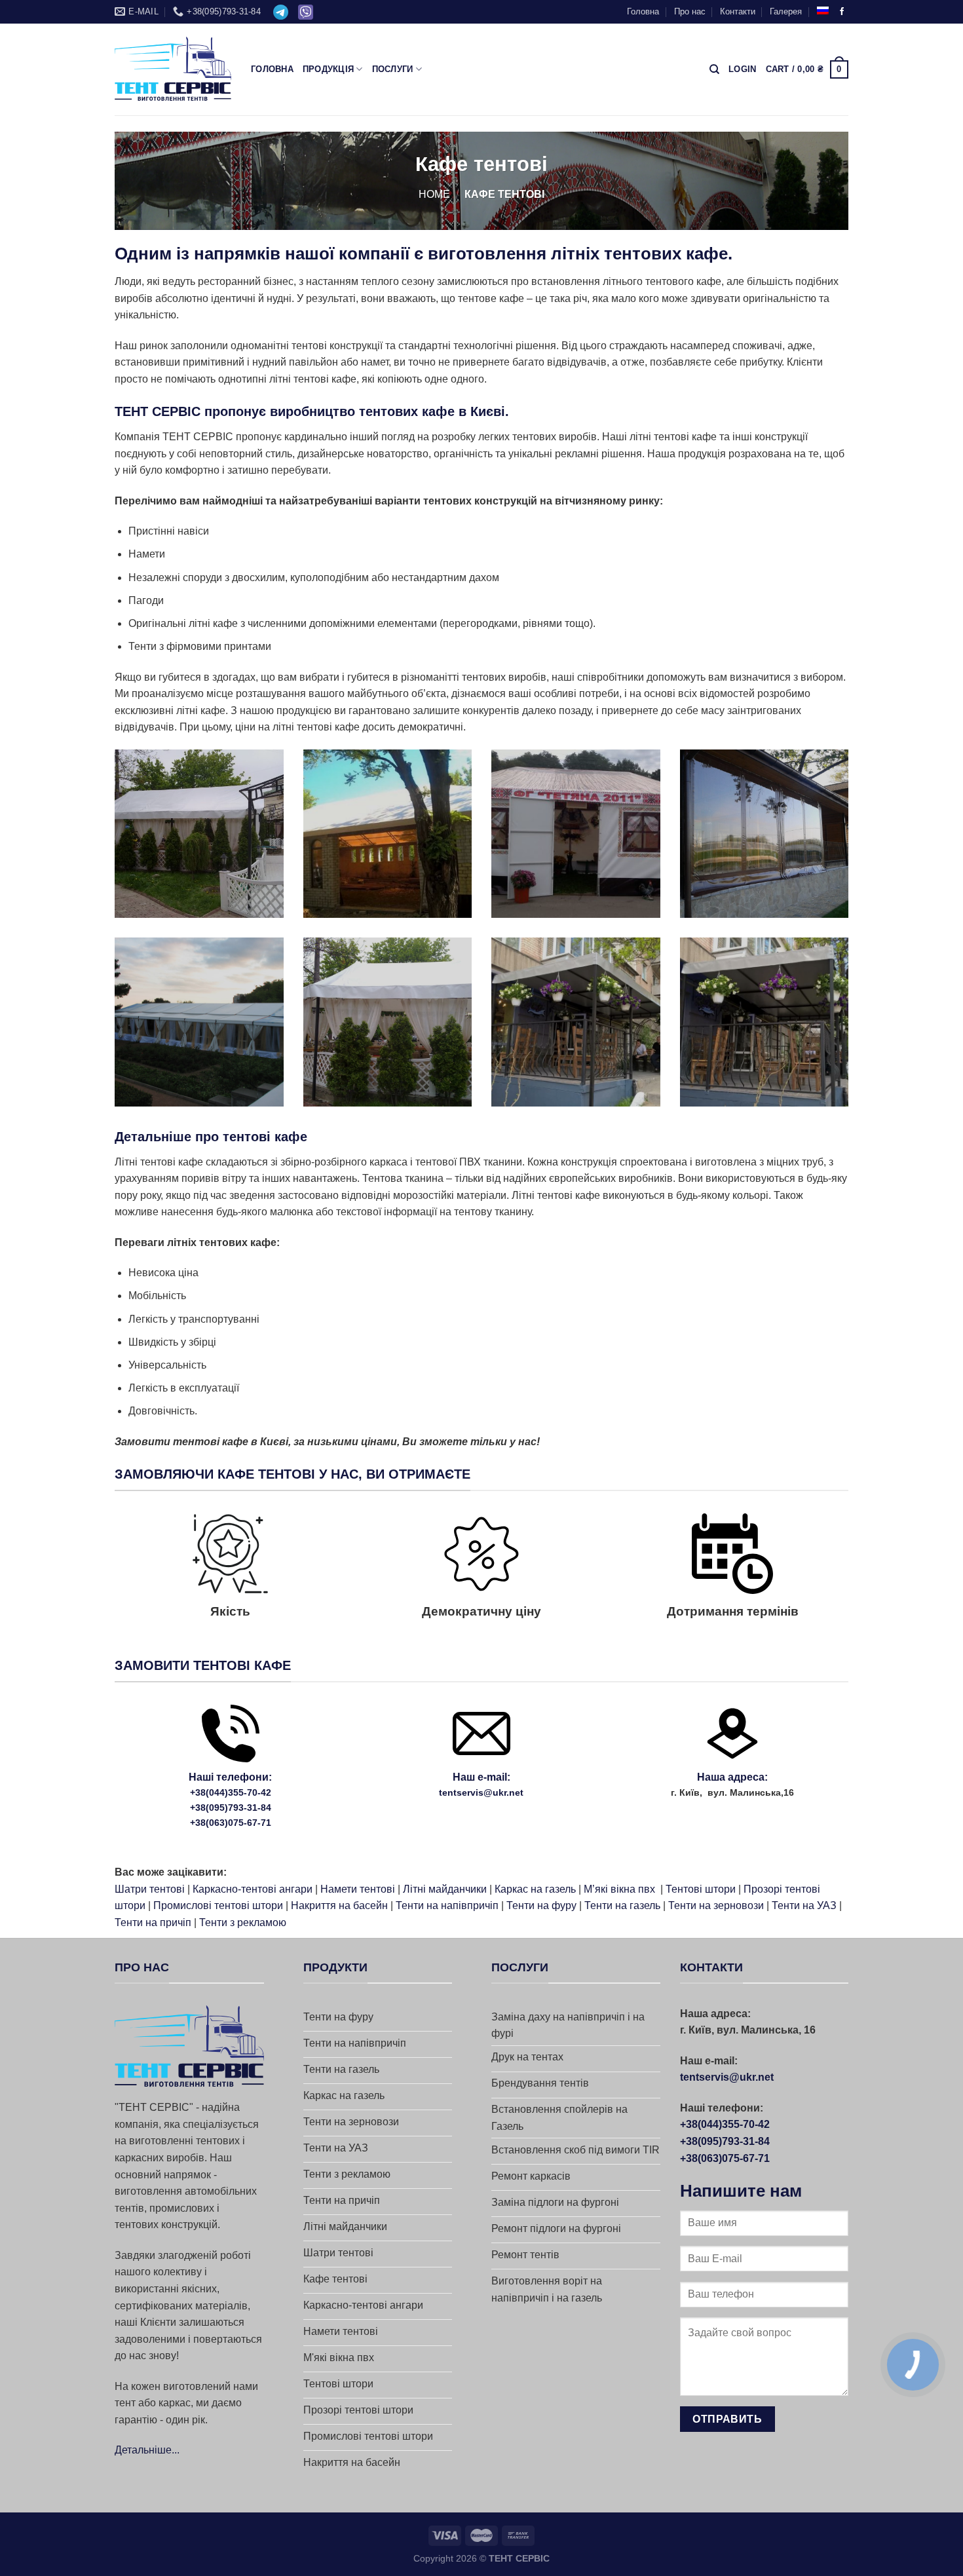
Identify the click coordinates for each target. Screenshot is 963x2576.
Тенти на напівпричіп (447, 1905)
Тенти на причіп (153, 1923)
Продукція (328, 69)
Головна (643, 11)
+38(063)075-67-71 (231, 1823)
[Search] (714, 69)
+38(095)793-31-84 (231, 1808)
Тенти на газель (622, 1905)
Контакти (738, 11)
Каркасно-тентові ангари (253, 1889)
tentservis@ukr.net (481, 1792)
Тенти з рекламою (243, 1923)
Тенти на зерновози (716, 1905)
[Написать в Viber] (306, 12)
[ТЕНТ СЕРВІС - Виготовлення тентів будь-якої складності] (173, 69)
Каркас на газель (535, 1889)
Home (434, 194)
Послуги (393, 69)
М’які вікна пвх (619, 1889)
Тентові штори (701, 1889)
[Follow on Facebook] (842, 12)
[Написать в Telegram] (281, 12)
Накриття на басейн (339, 1905)
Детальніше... (147, 2450)
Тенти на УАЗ (804, 1905)
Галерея (786, 11)
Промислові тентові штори (218, 1905)
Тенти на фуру (541, 1905)
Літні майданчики (445, 1889)
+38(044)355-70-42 (231, 1792)
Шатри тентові (150, 1889)
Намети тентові (358, 1889)
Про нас (690, 11)
